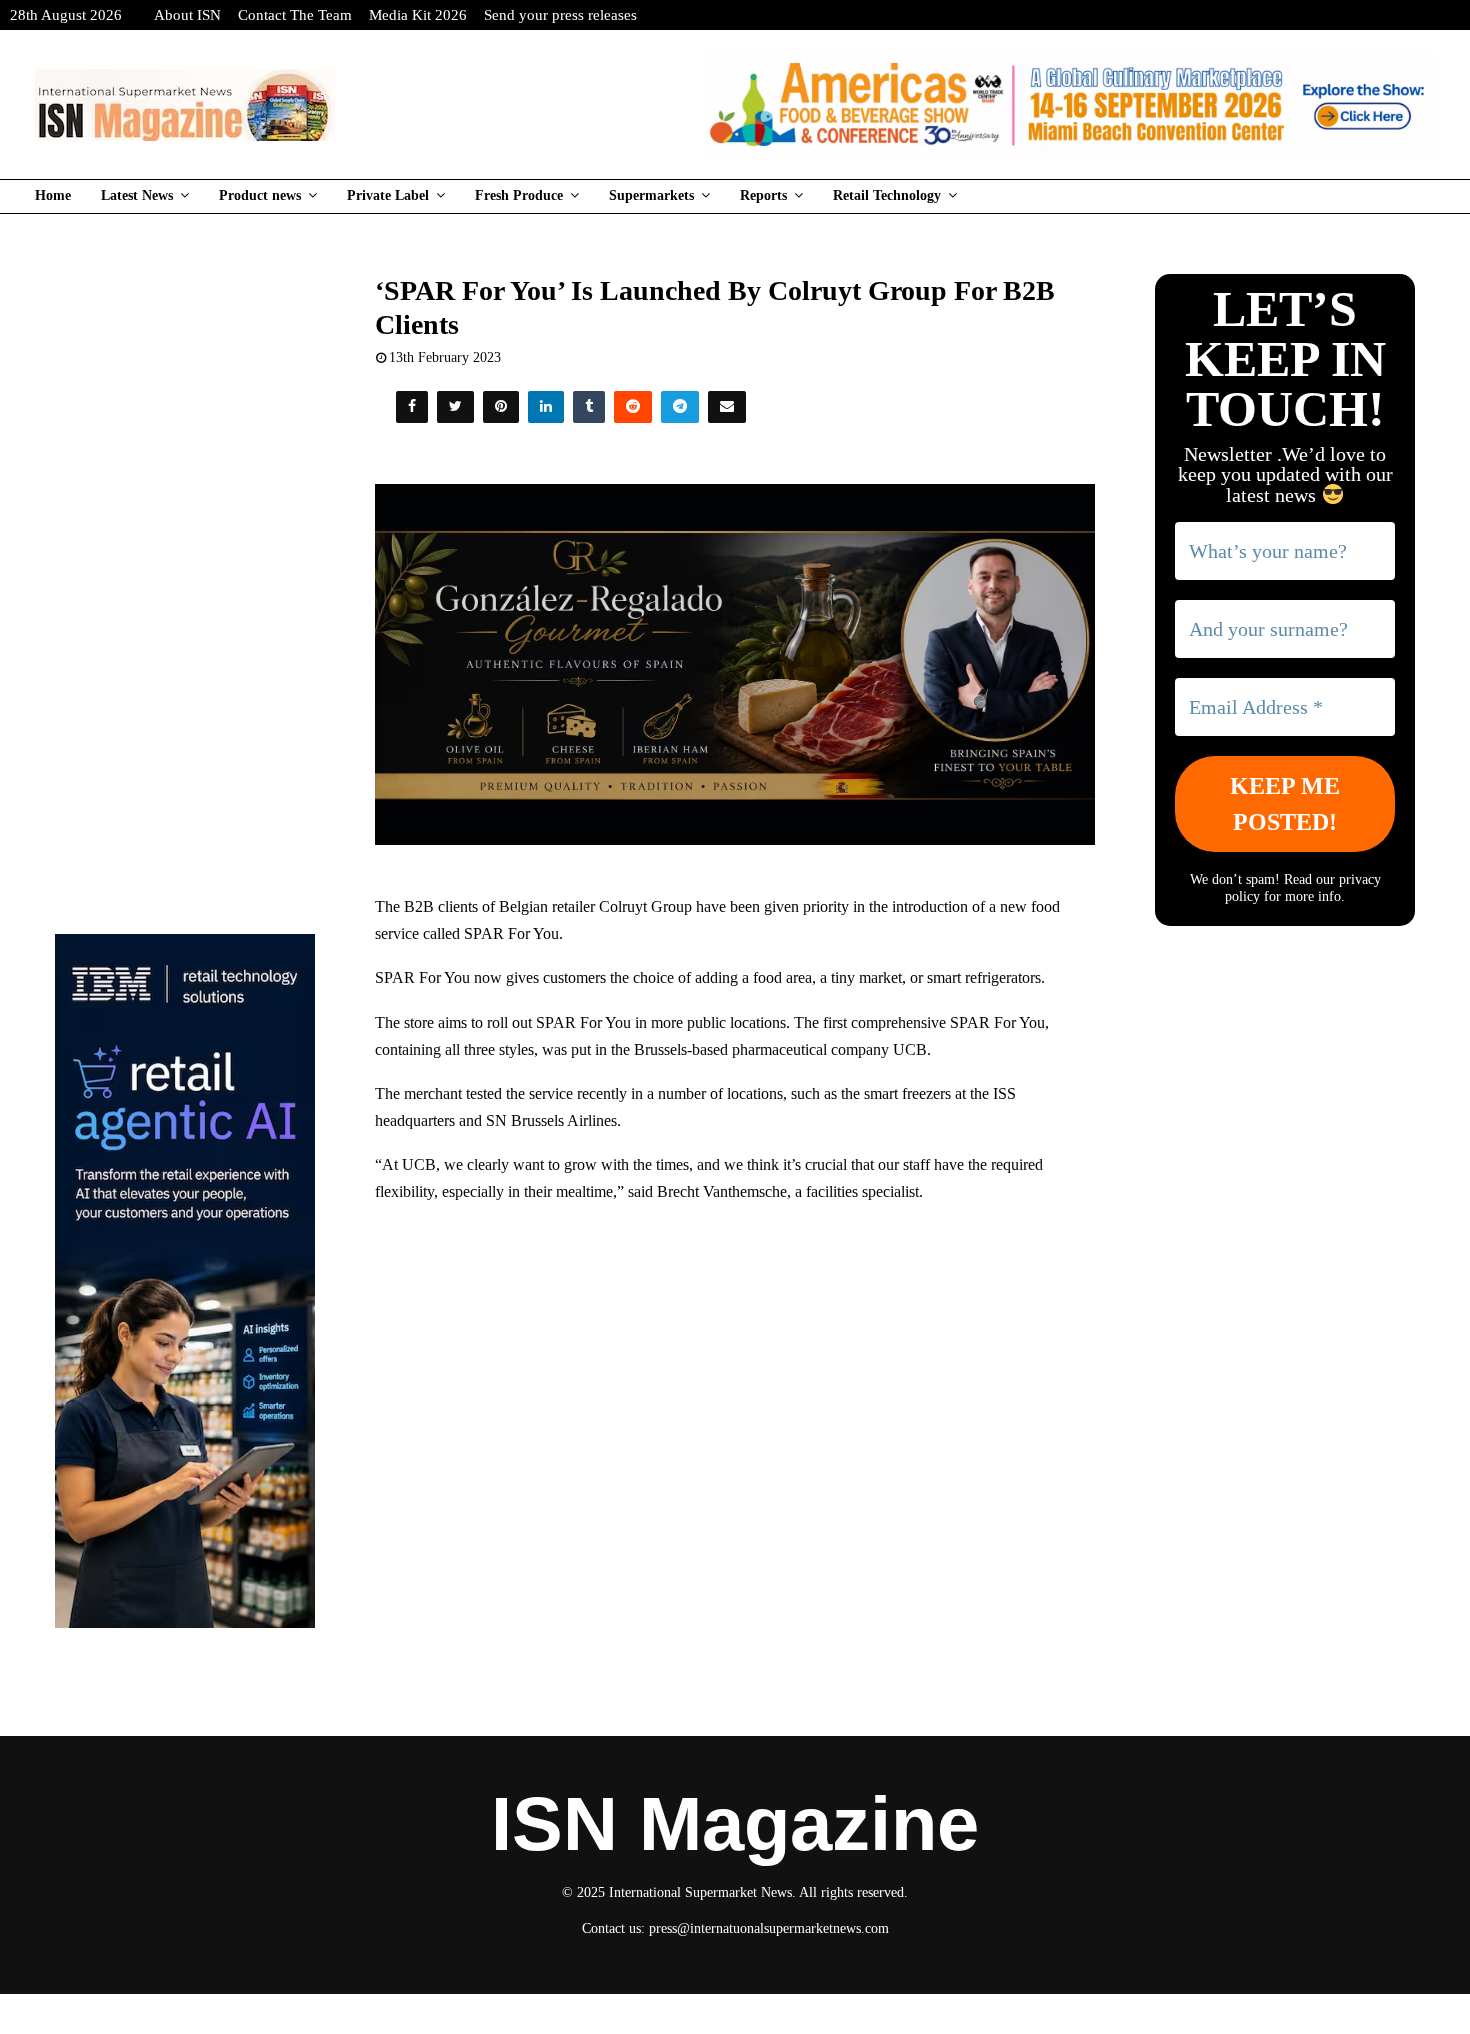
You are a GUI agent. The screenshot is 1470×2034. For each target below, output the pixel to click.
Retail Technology (887, 195)
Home (53, 195)
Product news (260, 195)
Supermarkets (651, 195)
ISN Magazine (735, 1824)
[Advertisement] (735, 1366)
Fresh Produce (519, 195)
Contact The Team (295, 15)
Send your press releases (560, 15)
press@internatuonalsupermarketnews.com (769, 1928)
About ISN (187, 15)
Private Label (388, 195)
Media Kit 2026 (418, 15)
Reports (763, 195)
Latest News (137, 195)
